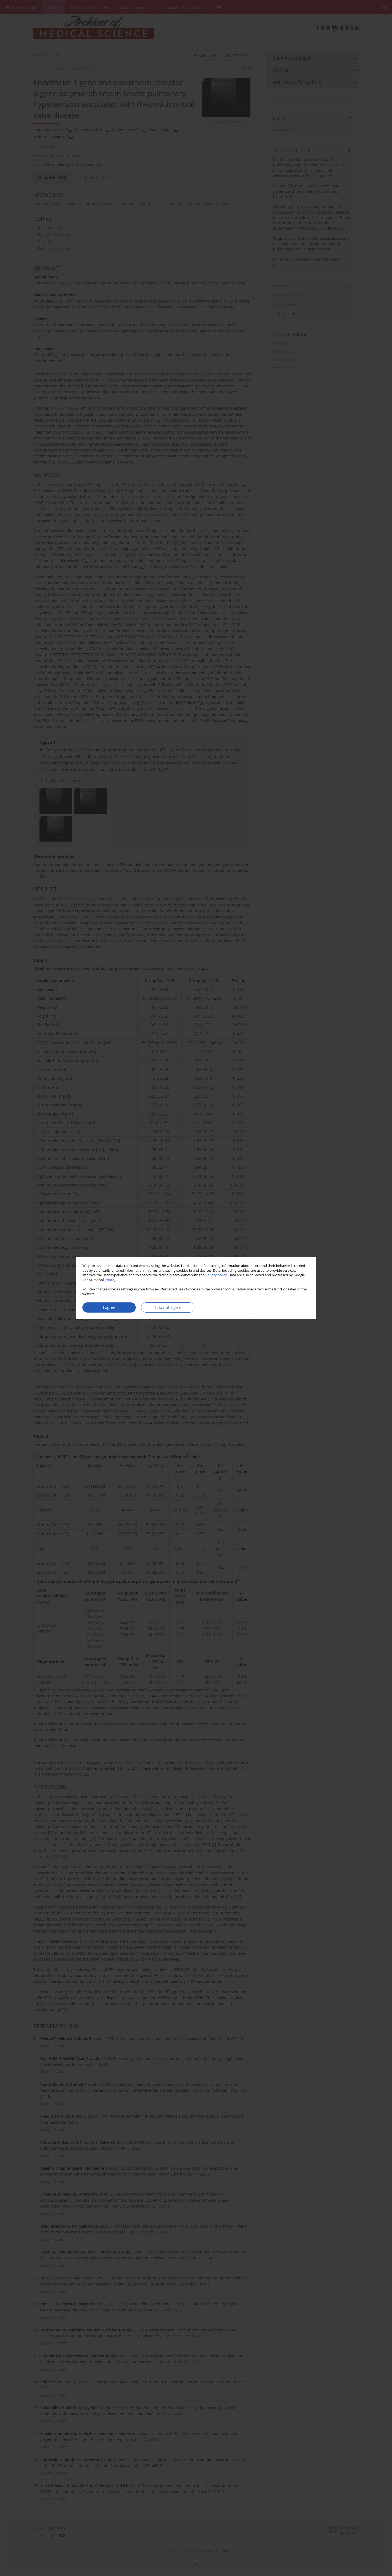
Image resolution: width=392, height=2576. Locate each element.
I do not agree (168, 1307)
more (110, 1280)
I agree (109, 1307)
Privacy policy (216, 1275)
